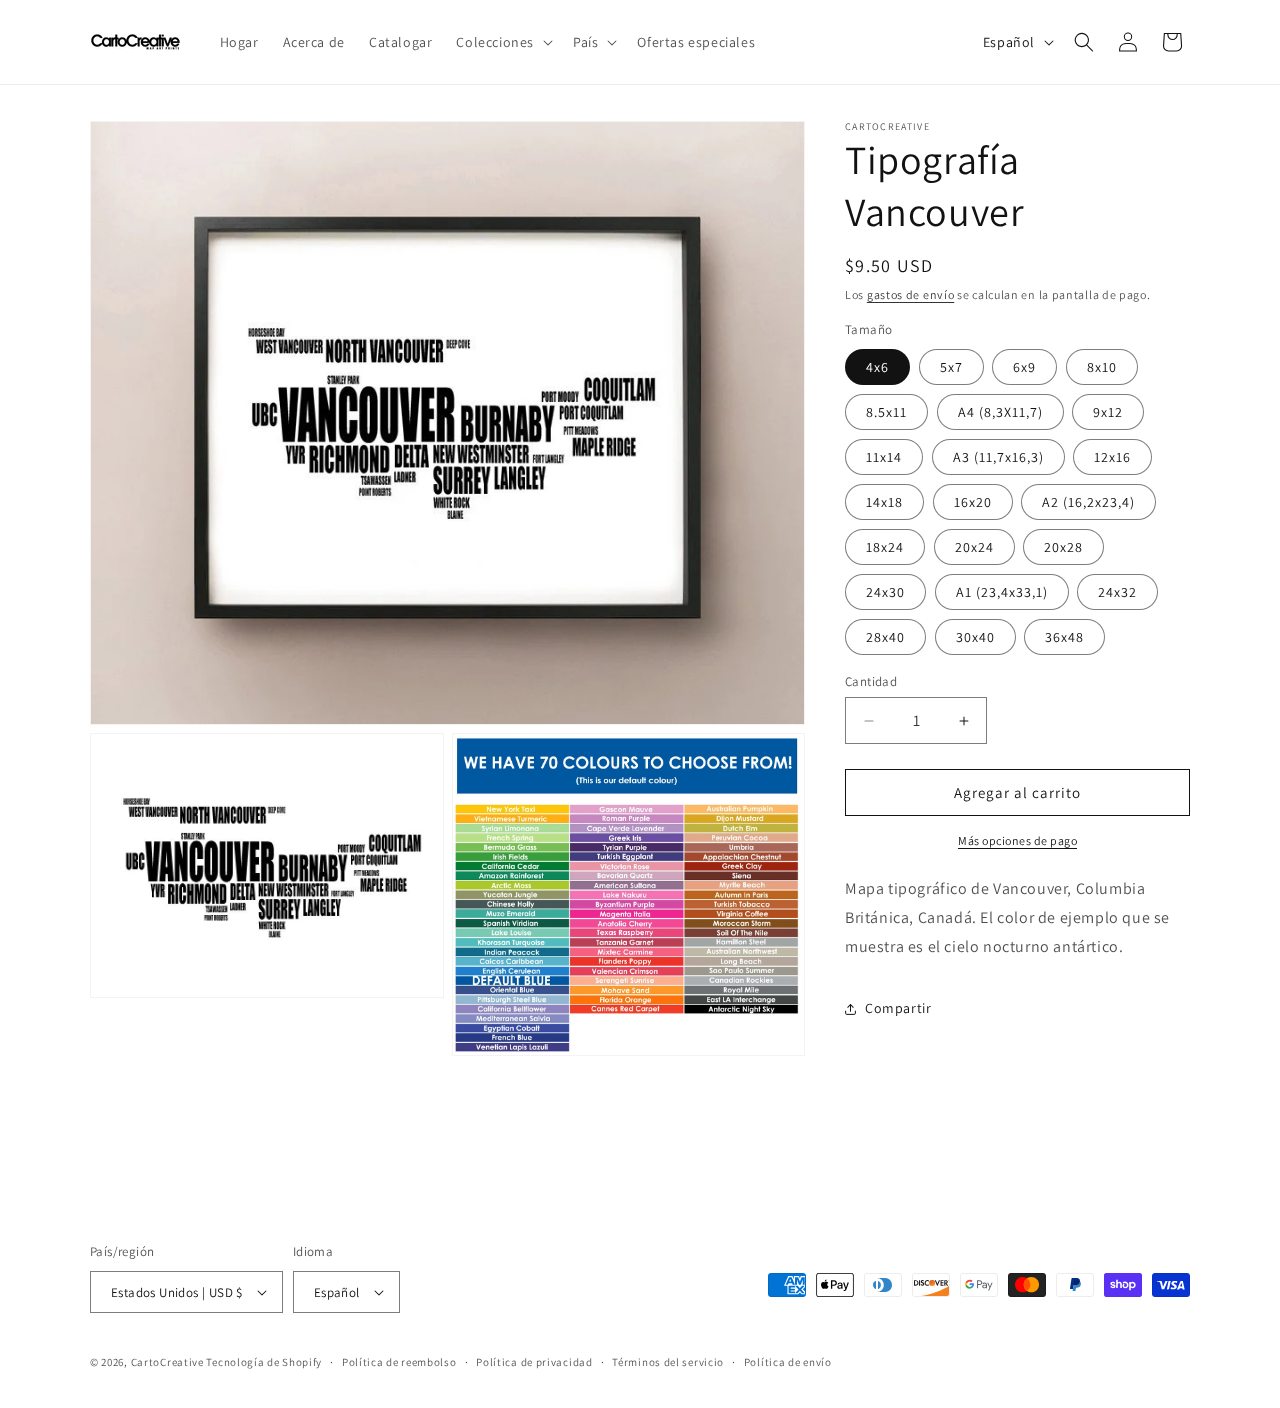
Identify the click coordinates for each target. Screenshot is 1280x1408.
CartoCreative (167, 1362)
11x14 (884, 457)
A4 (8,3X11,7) (1000, 412)
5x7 (951, 367)
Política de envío (788, 1362)
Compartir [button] (898, 1008)
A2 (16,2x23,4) (1088, 502)
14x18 (884, 502)
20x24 (974, 547)
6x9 (1024, 367)
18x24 (885, 547)
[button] (502, 42)
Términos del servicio (668, 1362)
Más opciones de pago (1017, 840)
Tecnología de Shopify (264, 1362)
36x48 (1064, 637)
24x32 (1117, 592)
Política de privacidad (534, 1362)
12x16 (1112, 457)
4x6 (877, 367)
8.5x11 (886, 412)
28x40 (885, 637)
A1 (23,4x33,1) (1002, 592)
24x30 (885, 592)
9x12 (1108, 412)
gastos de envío (911, 294)
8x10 (1102, 367)
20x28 (1063, 547)
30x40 (975, 637)
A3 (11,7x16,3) (998, 457)
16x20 (973, 502)
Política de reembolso (399, 1362)
